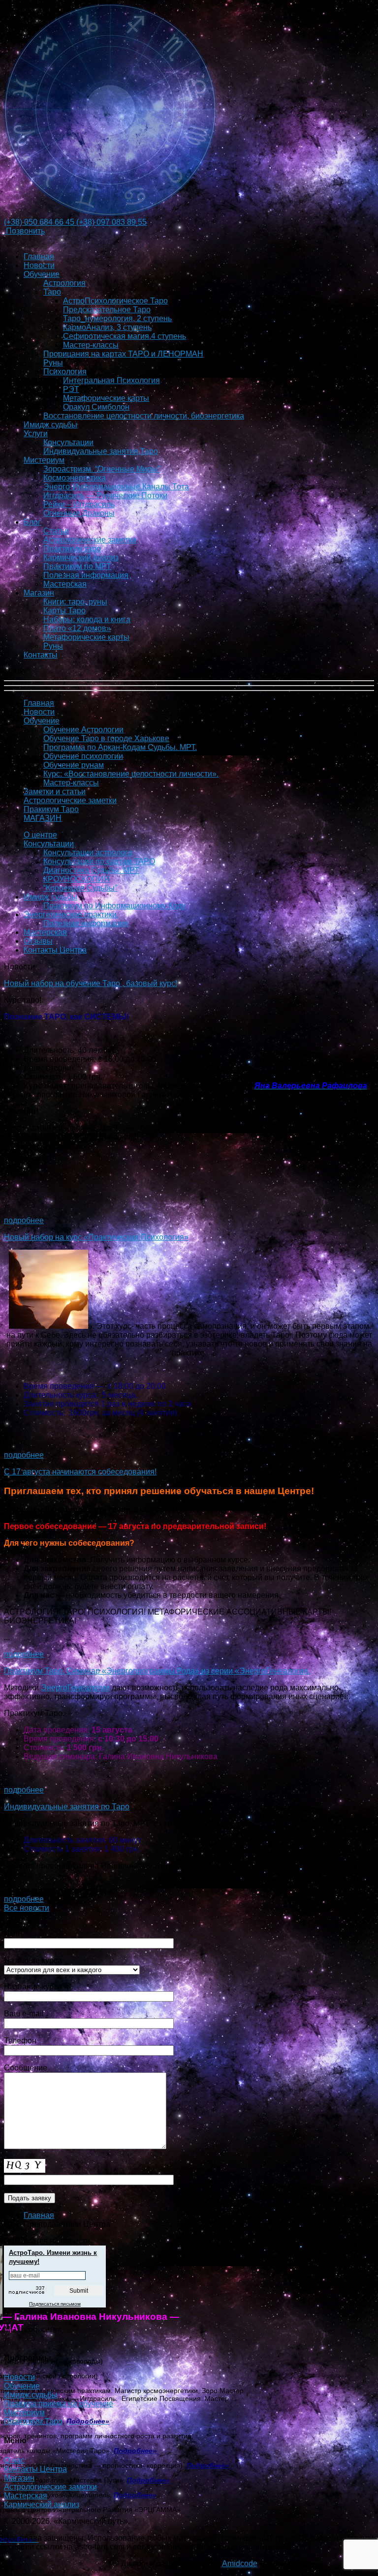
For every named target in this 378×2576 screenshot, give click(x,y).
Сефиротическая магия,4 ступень (125, 336)
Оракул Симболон (96, 407)
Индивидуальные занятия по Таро (67, 1807)
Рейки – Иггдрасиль (79, 504)
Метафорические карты (106, 398)
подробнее (24, 1220)
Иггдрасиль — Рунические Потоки (105, 495)
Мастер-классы (91, 345)
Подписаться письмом (55, 2304)
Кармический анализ (81, 557)
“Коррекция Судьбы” (80, 888)
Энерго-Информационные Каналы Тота (116, 487)
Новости (39, 265)
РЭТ (71, 389)
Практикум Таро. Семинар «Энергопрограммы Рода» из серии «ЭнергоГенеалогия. (157, 1671)
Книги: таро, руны (75, 602)
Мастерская (65, 584)
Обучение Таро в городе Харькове (106, 738)
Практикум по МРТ (77, 566)
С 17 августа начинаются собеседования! (80, 1472)
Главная (39, 256)
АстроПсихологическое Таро (115, 301)
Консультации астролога (88, 853)
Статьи (56, 531)
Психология (65, 372)
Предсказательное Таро (107, 310)
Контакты (41, 655)
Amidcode (240, 2563)
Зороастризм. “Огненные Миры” (102, 469)
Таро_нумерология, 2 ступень (117, 318)
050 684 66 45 (40, 222)
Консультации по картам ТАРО (99, 861)
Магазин (39, 593)
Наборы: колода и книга (87, 619)
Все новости (27, 1908)
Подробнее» (136, 2451)
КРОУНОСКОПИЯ (77, 879)
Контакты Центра (55, 950)
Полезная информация (86, 575)
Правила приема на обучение (59, 2404)
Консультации (68, 442)
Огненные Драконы (79, 513)
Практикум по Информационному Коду (114, 906)
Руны (53, 363)
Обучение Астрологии (83, 730)
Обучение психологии (83, 756)
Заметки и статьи (55, 792)
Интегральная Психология (111, 380)
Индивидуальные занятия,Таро (101, 451)
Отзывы (38, 941)
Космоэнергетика (75, 478)
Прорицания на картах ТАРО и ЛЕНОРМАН (123, 354)
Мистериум (44, 460)
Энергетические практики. (71, 914)
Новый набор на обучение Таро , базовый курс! (91, 983)
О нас (14, 2460)
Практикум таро (72, 549)
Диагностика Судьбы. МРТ (91, 870)
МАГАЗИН (43, 818)
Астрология (64, 283)
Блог (32, 522)
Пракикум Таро (51, 809)
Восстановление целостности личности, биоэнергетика (144, 416)
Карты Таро (64, 611)
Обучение (42, 274)
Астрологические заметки (90, 540)
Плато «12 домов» (77, 628)
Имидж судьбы (50, 425)
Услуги (36, 434)
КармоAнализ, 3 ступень (107, 327)
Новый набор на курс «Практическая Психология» (96, 1237)
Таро (52, 292)
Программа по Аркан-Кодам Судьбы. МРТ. (120, 747)
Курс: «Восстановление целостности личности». (131, 774)
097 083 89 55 (111, 222)
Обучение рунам (74, 765)
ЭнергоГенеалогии (75, 1688)
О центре (40, 835)
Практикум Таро (33, 2421)
